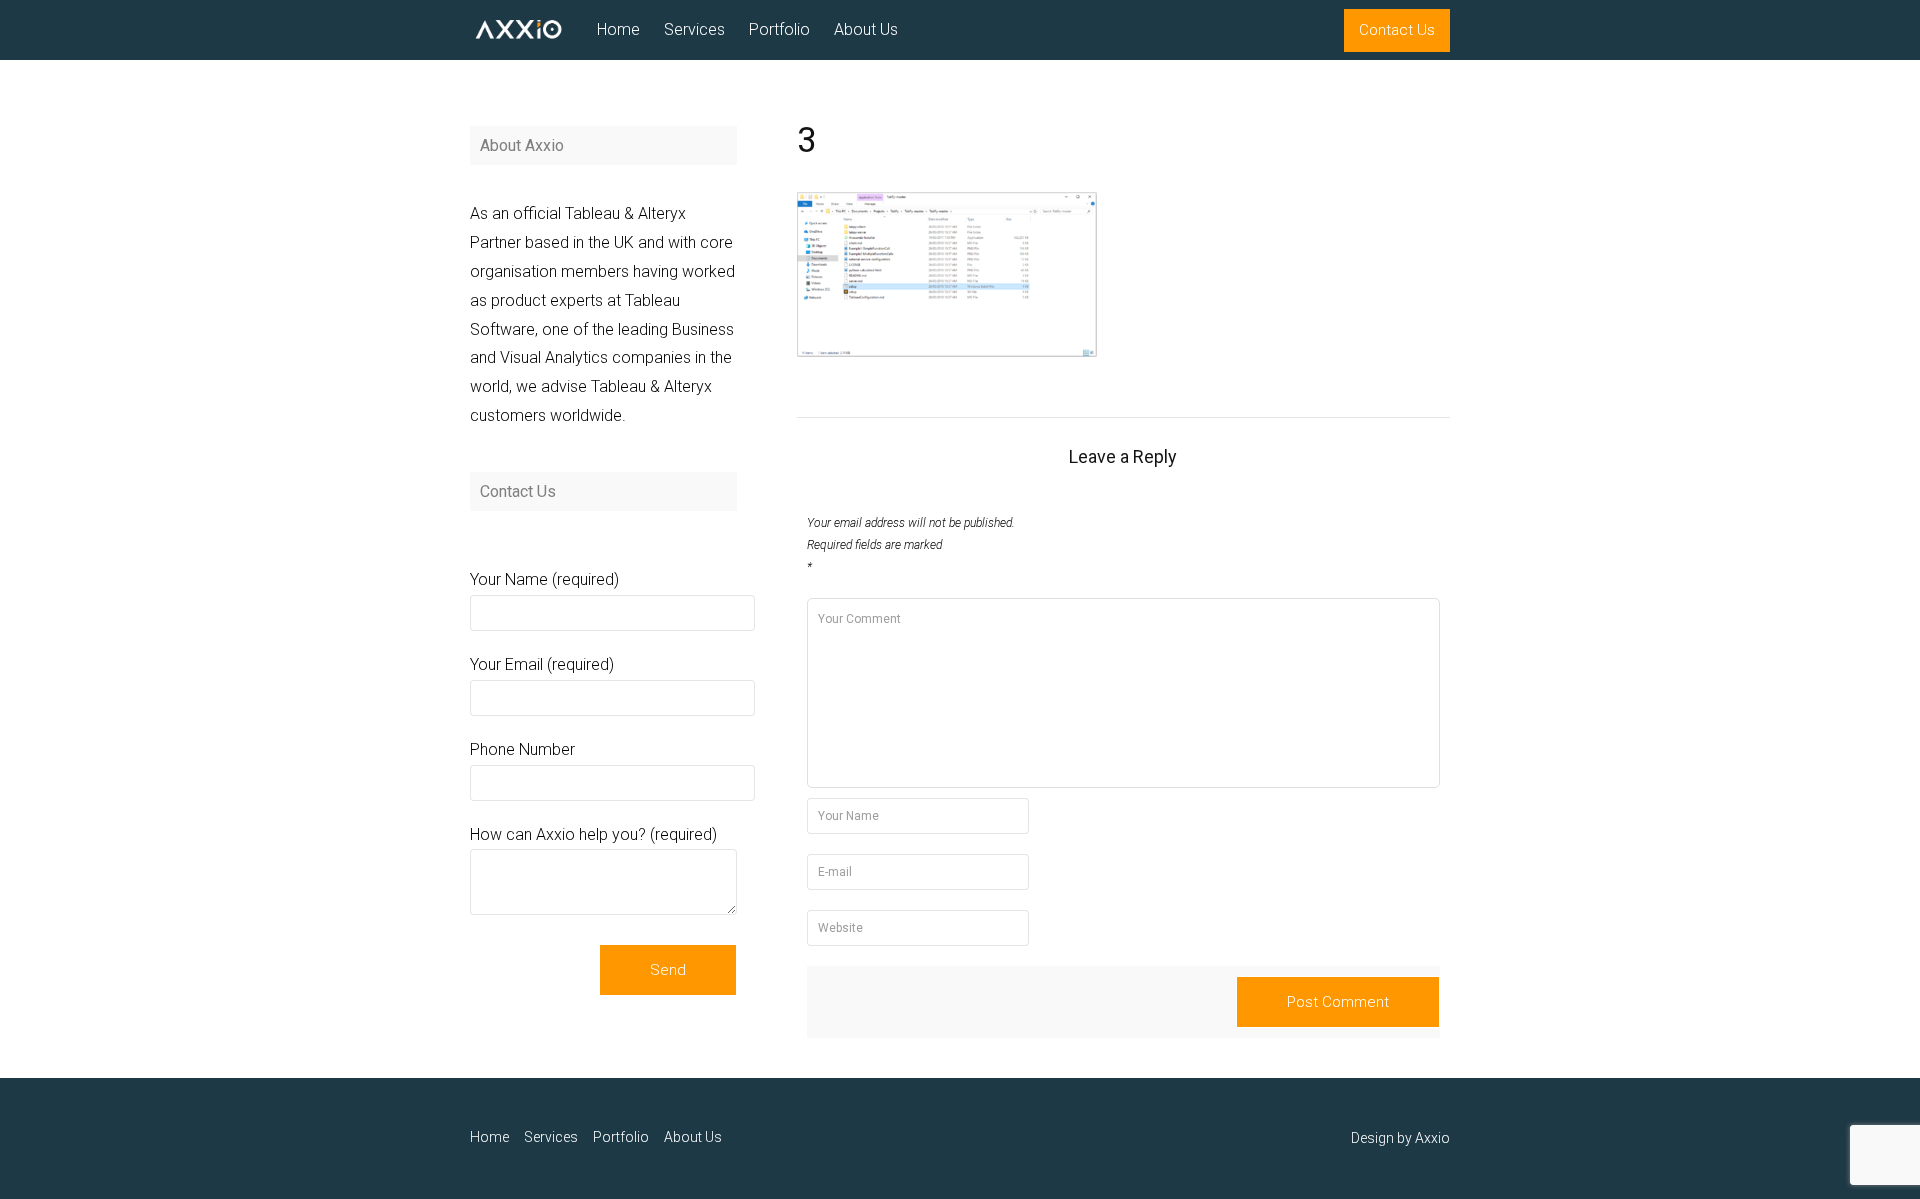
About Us (866, 29)
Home (618, 29)
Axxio (1432, 1138)
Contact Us (1397, 30)
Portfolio (779, 29)
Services (694, 29)
